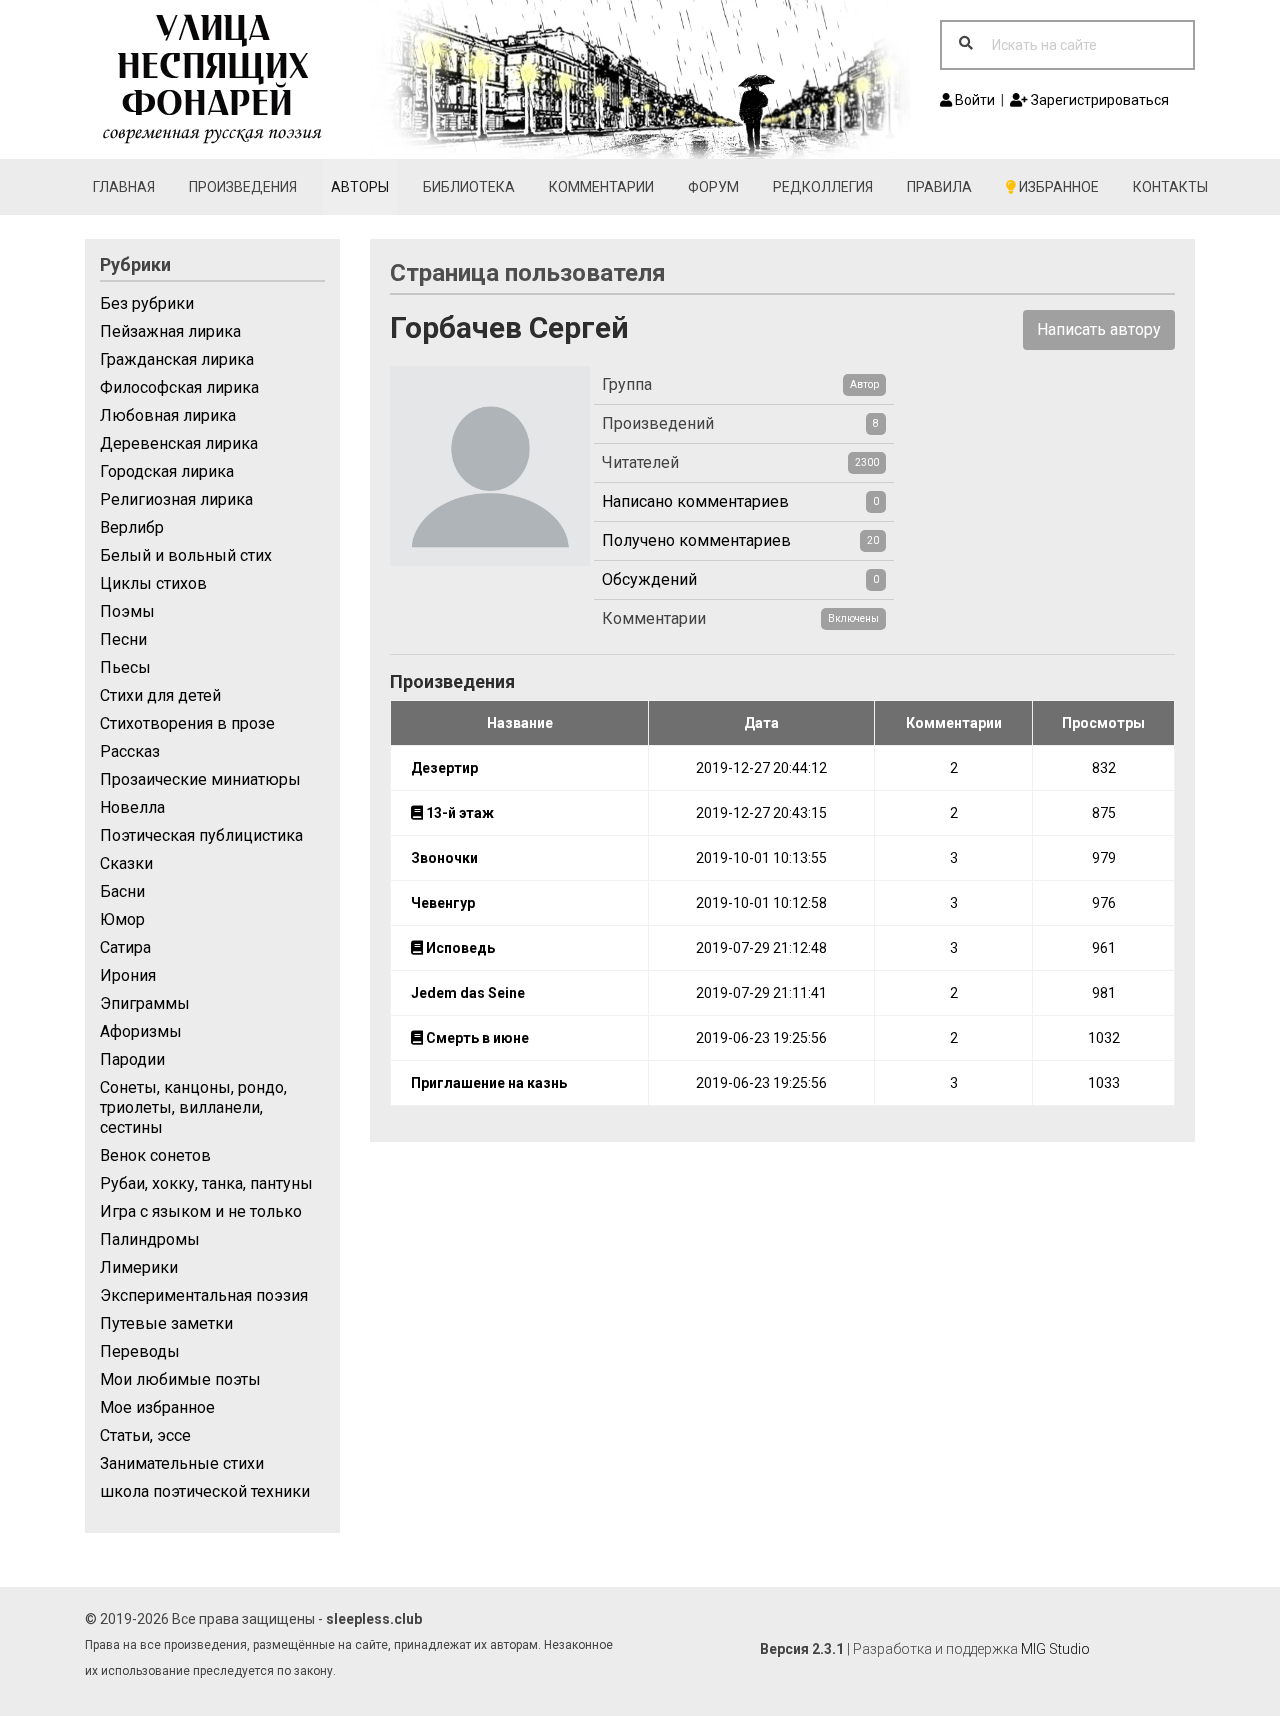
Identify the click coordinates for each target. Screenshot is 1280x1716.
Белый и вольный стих (186, 555)
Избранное (1057, 187)
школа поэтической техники (205, 1491)
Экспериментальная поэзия (204, 1295)
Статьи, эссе (145, 1435)
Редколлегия (823, 187)
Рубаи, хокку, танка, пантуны (206, 1183)
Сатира (125, 947)
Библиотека (469, 187)
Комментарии (601, 187)
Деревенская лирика (179, 443)
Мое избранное (157, 1407)
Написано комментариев (695, 501)
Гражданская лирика (177, 359)
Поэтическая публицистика (201, 835)
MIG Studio (1055, 1649)
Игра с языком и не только (201, 1211)
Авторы (360, 187)
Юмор (122, 919)
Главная (124, 187)
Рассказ (130, 751)
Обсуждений (649, 579)
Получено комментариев (696, 540)
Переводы (140, 1351)
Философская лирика (179, 387)
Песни (123, 639)
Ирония (128, 975)
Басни (122, 891)
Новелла (132, 807)
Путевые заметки (166, 1323)
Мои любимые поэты (180, 1379)
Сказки (126, 863)
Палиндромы (150, 1239)
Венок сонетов (155, 1155)
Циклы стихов (153, 583)
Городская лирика (167, 471)
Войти (973, 100)
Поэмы (127, 611)
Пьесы (125, 667)
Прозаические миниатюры (200, 779)
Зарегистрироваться (1098, 100)
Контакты (1170, 187)
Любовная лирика (168, 415)
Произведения (243, 187)
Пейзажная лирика (170, 331)
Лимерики (139, 1267)
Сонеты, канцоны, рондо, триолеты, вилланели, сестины (193, 1107)
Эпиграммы (145, 1003)
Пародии (132, 1059)
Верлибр (132, 527)
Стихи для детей (160, 695)
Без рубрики (147, 303)
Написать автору (1099, 329)
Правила (939, 187)
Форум (713, 187)
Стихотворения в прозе (187, 723)
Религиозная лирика (176, 499)
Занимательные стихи (182, 1463)
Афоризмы (141, 1031)
